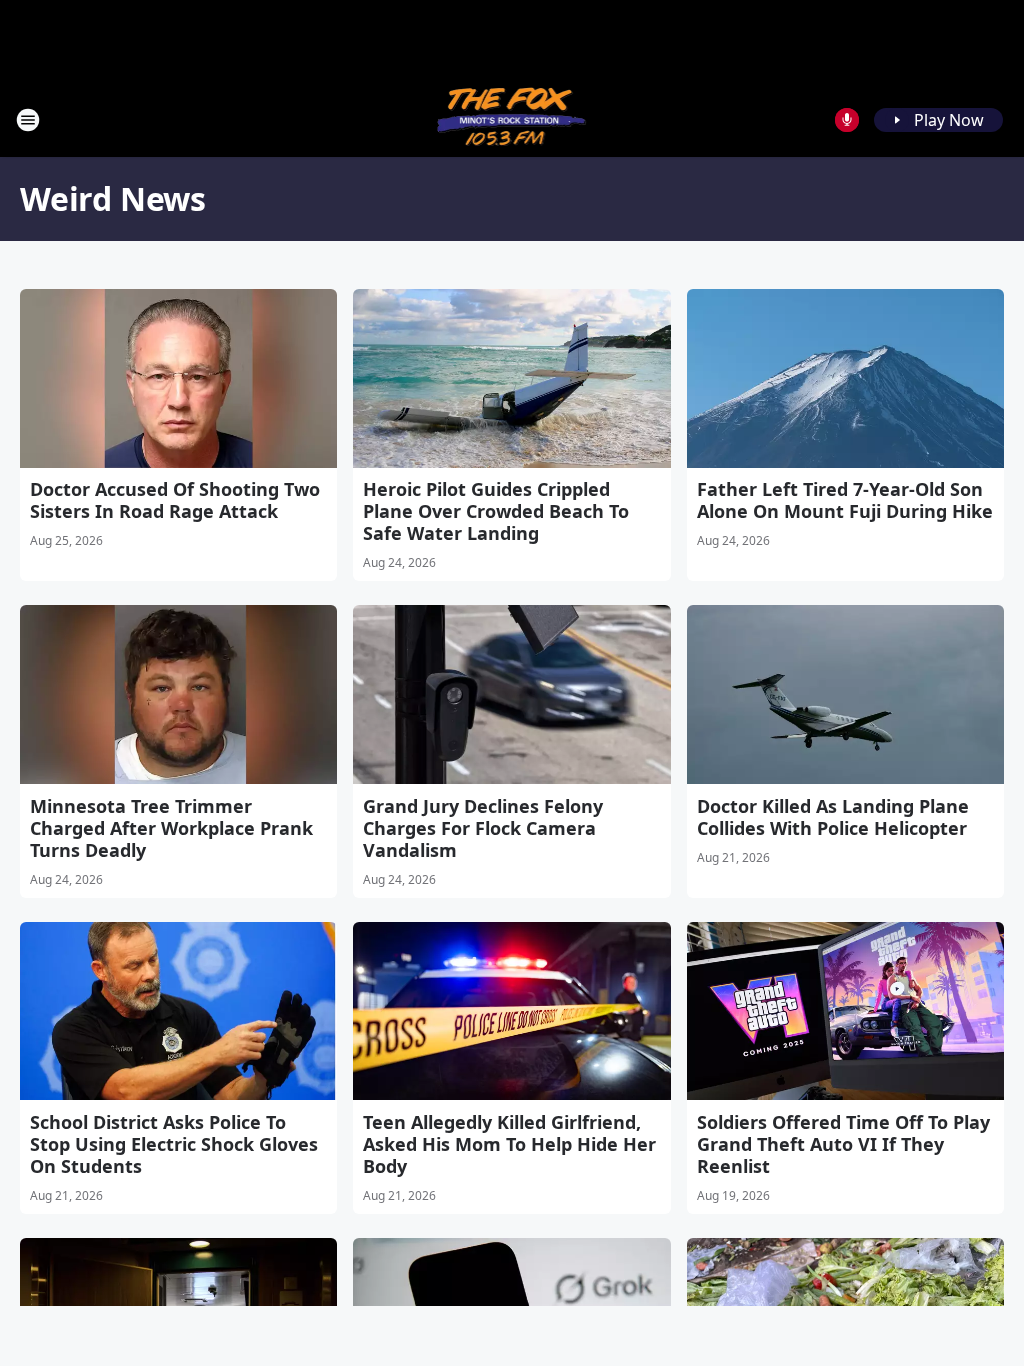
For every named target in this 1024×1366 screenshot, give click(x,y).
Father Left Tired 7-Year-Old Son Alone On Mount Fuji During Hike (845, 500)
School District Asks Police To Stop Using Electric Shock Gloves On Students (174, 1144)
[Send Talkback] (847, 120)
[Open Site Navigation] (28, 120)
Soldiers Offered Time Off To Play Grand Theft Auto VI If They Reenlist (843, 1144)
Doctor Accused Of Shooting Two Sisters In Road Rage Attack (175, 500)
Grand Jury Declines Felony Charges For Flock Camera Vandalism (483, 828)
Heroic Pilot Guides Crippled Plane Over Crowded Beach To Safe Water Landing (496, 511)
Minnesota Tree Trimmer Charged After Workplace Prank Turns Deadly (171, 828)
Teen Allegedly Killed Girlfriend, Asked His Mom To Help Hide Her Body (509, 1144)
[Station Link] (512, 119)
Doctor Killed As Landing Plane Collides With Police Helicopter (833, 817)
